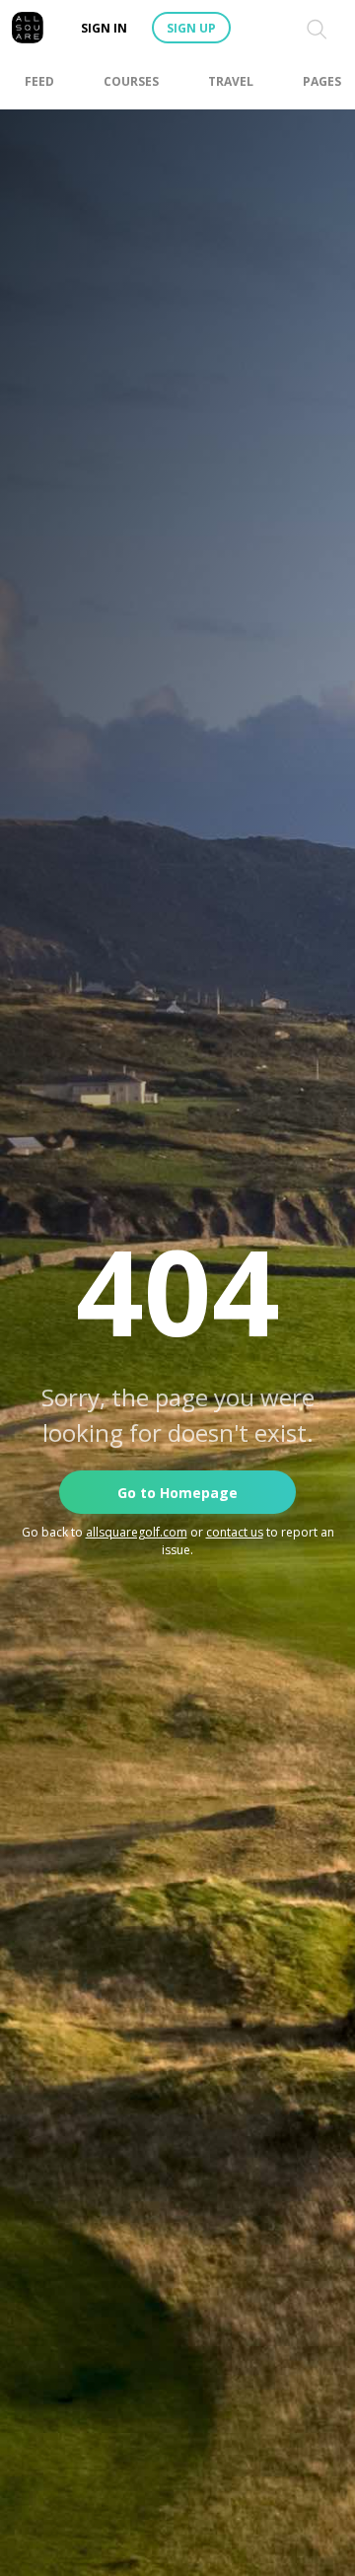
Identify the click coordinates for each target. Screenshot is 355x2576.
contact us (235, 1532)
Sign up (191, 28)
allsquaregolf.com (137, 1532)
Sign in (104, 28)
